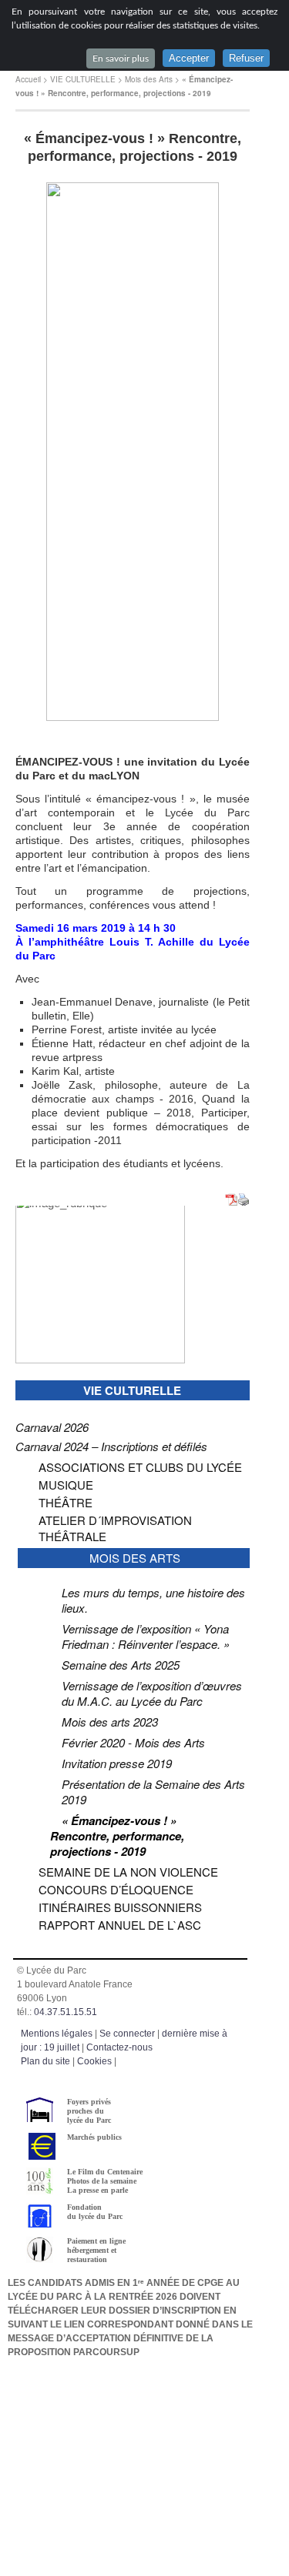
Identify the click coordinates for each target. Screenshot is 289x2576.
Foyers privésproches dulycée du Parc (89, 2111)
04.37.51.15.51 (66, 2012)
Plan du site (45, 2061)
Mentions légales (57, 2034)
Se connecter (127, 2034)
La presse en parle (97, 2190)
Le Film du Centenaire (105, 2172)
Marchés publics (94, 2137)
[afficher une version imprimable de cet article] (244, 1201)
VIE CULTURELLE (83, 79)
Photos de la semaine (102, 2181)
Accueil (28, 79)
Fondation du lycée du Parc (95, 2212)
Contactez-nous (119, 2047)
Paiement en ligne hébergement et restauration (96, 2250)
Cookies (94, 2061)
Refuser (246, 58)
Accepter (189, 58)
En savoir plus (121, 58)
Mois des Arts (149, 79)
